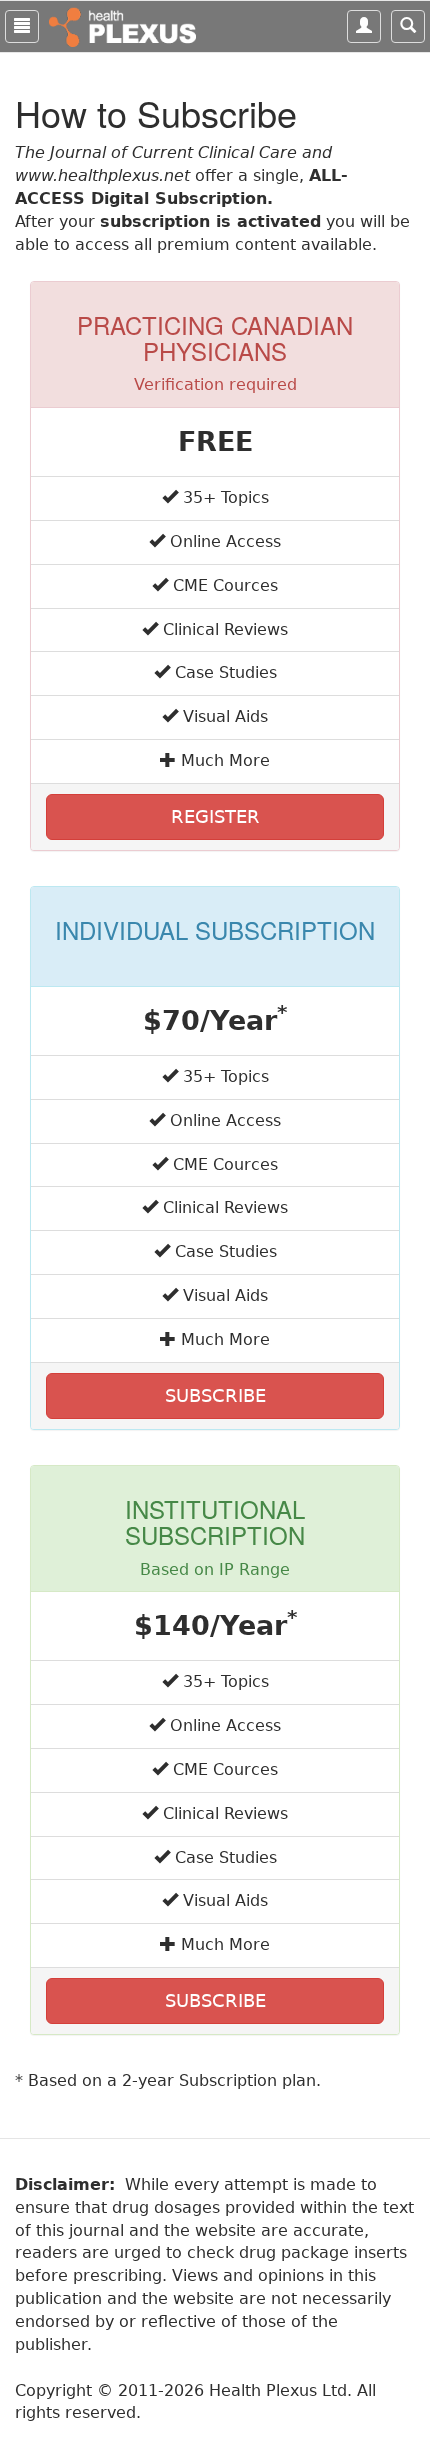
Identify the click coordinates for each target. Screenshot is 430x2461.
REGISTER (215, 816)
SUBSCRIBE (215, 1395)
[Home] (125, 26)
